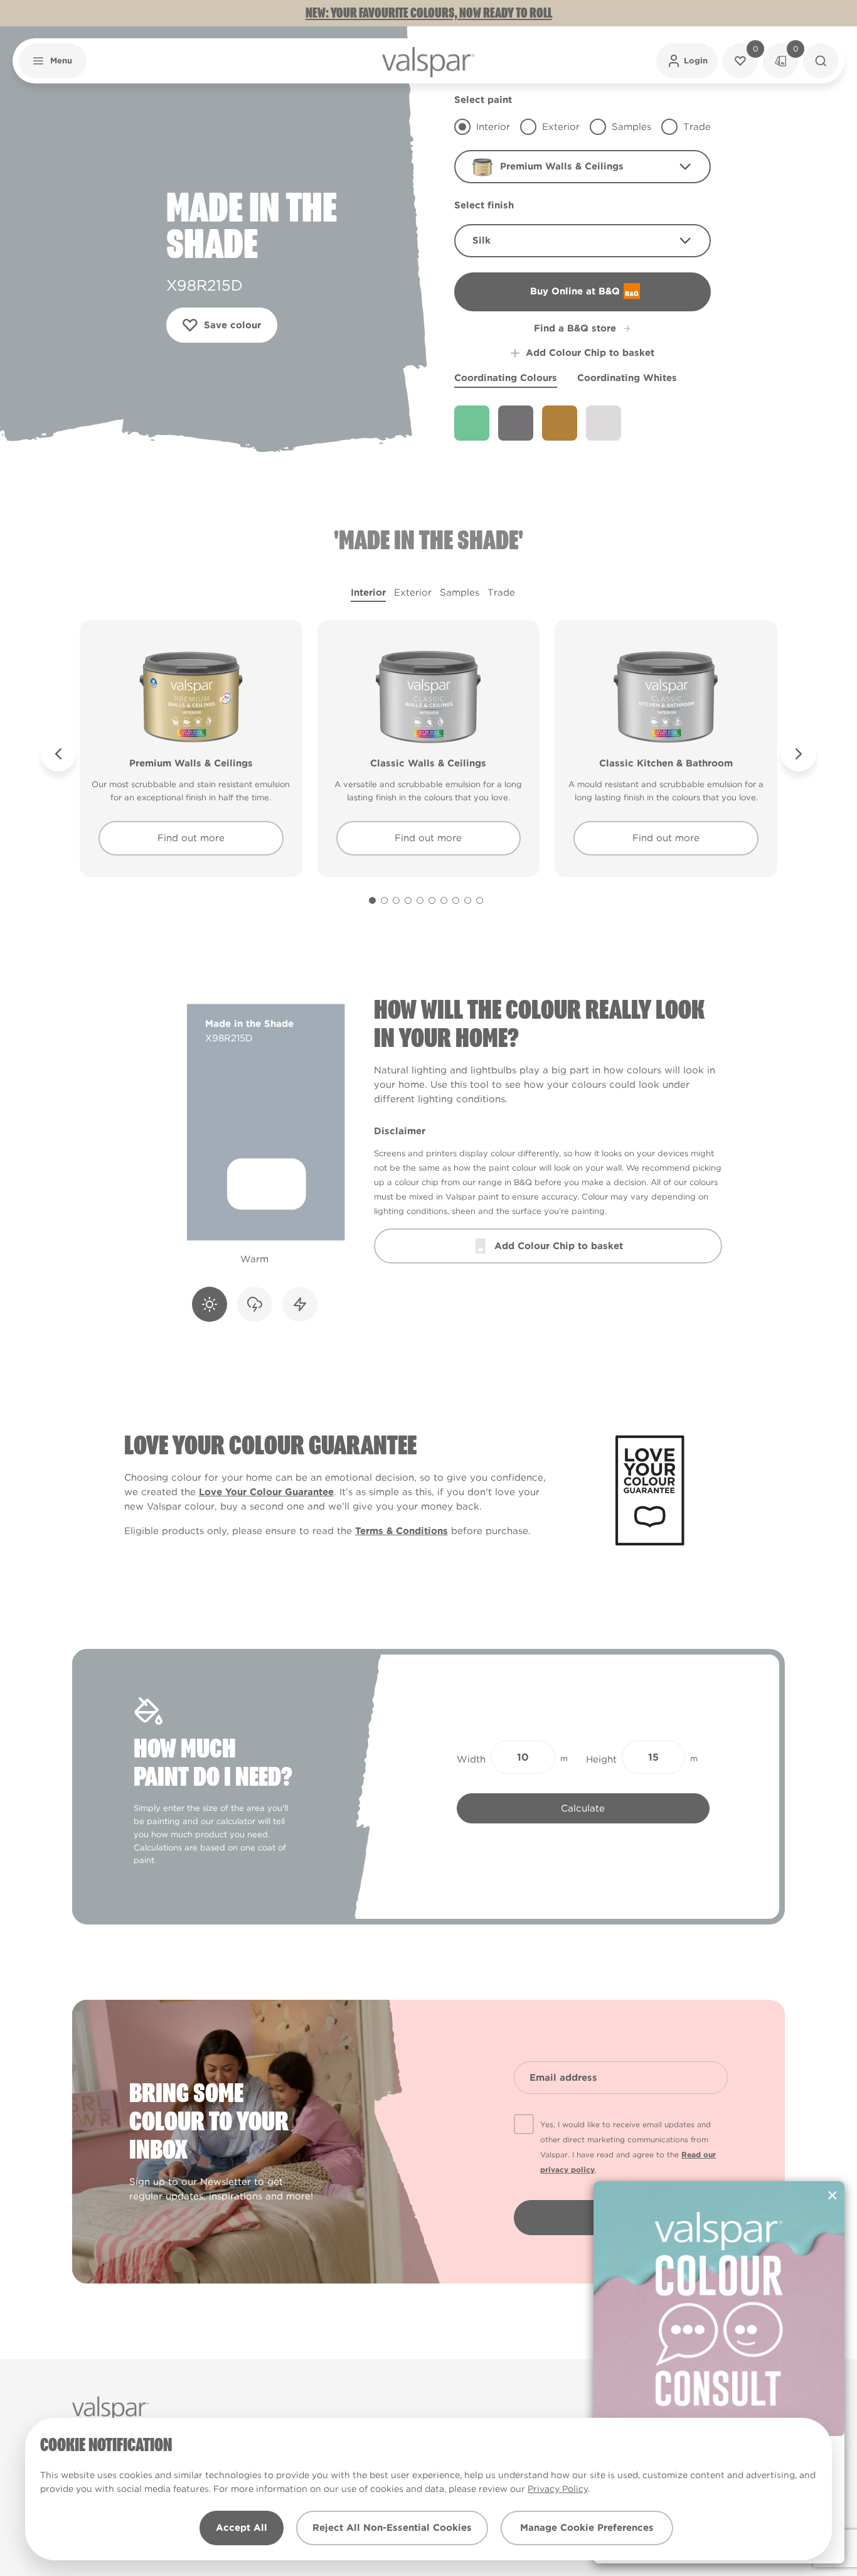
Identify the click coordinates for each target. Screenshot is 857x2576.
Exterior (413, 593)
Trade (501, 593)
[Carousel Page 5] (420, 900)
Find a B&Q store (575, 328)
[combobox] (583, 167)
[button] (53, 61)
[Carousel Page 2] (384, 900)
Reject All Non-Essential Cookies (392, 2528)
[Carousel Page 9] (468, 900)
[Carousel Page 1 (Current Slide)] (372, 900)
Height (601, 1759)
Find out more (191, 838)
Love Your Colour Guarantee (266, 1492)
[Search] (821, 61)
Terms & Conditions (402, 1531)
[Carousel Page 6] (432, 900)
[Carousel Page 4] (408, 900)
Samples (460, 593)
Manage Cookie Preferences (587, 2528)
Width (471, 1759)
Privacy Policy (558, 2489)
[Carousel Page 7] (444, 900)
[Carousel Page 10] (480, 900)
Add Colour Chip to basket (590, 353)
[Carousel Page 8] (456, 900)
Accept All (242, 2528)
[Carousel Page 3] (396, 900)
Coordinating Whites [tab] (627, 378)
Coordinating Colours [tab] (506, 378)
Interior (368, 593)
